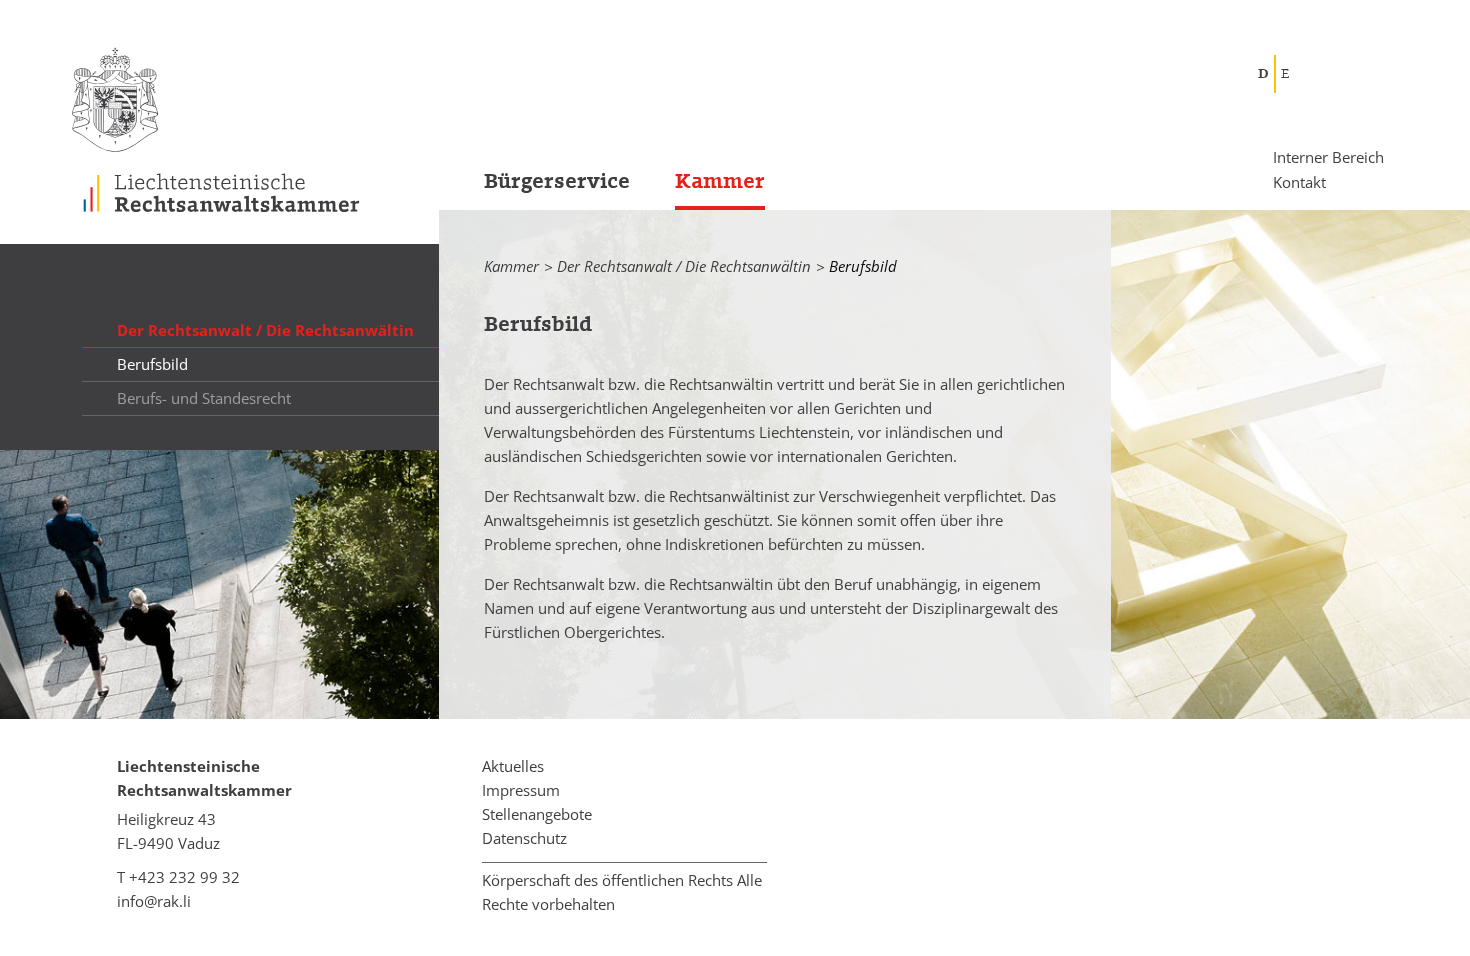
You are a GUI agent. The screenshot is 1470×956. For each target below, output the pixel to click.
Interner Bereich (1328, 157)
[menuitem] (534, 187)
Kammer (720, 181)
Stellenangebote (537, 814)
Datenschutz (524, 838)
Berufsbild (152, 364)
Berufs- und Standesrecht (204, 398)
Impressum (521, 790)
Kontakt (1299, 181)
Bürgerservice (557, 181)
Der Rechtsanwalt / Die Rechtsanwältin (684, 266)
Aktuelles (513, 766)
